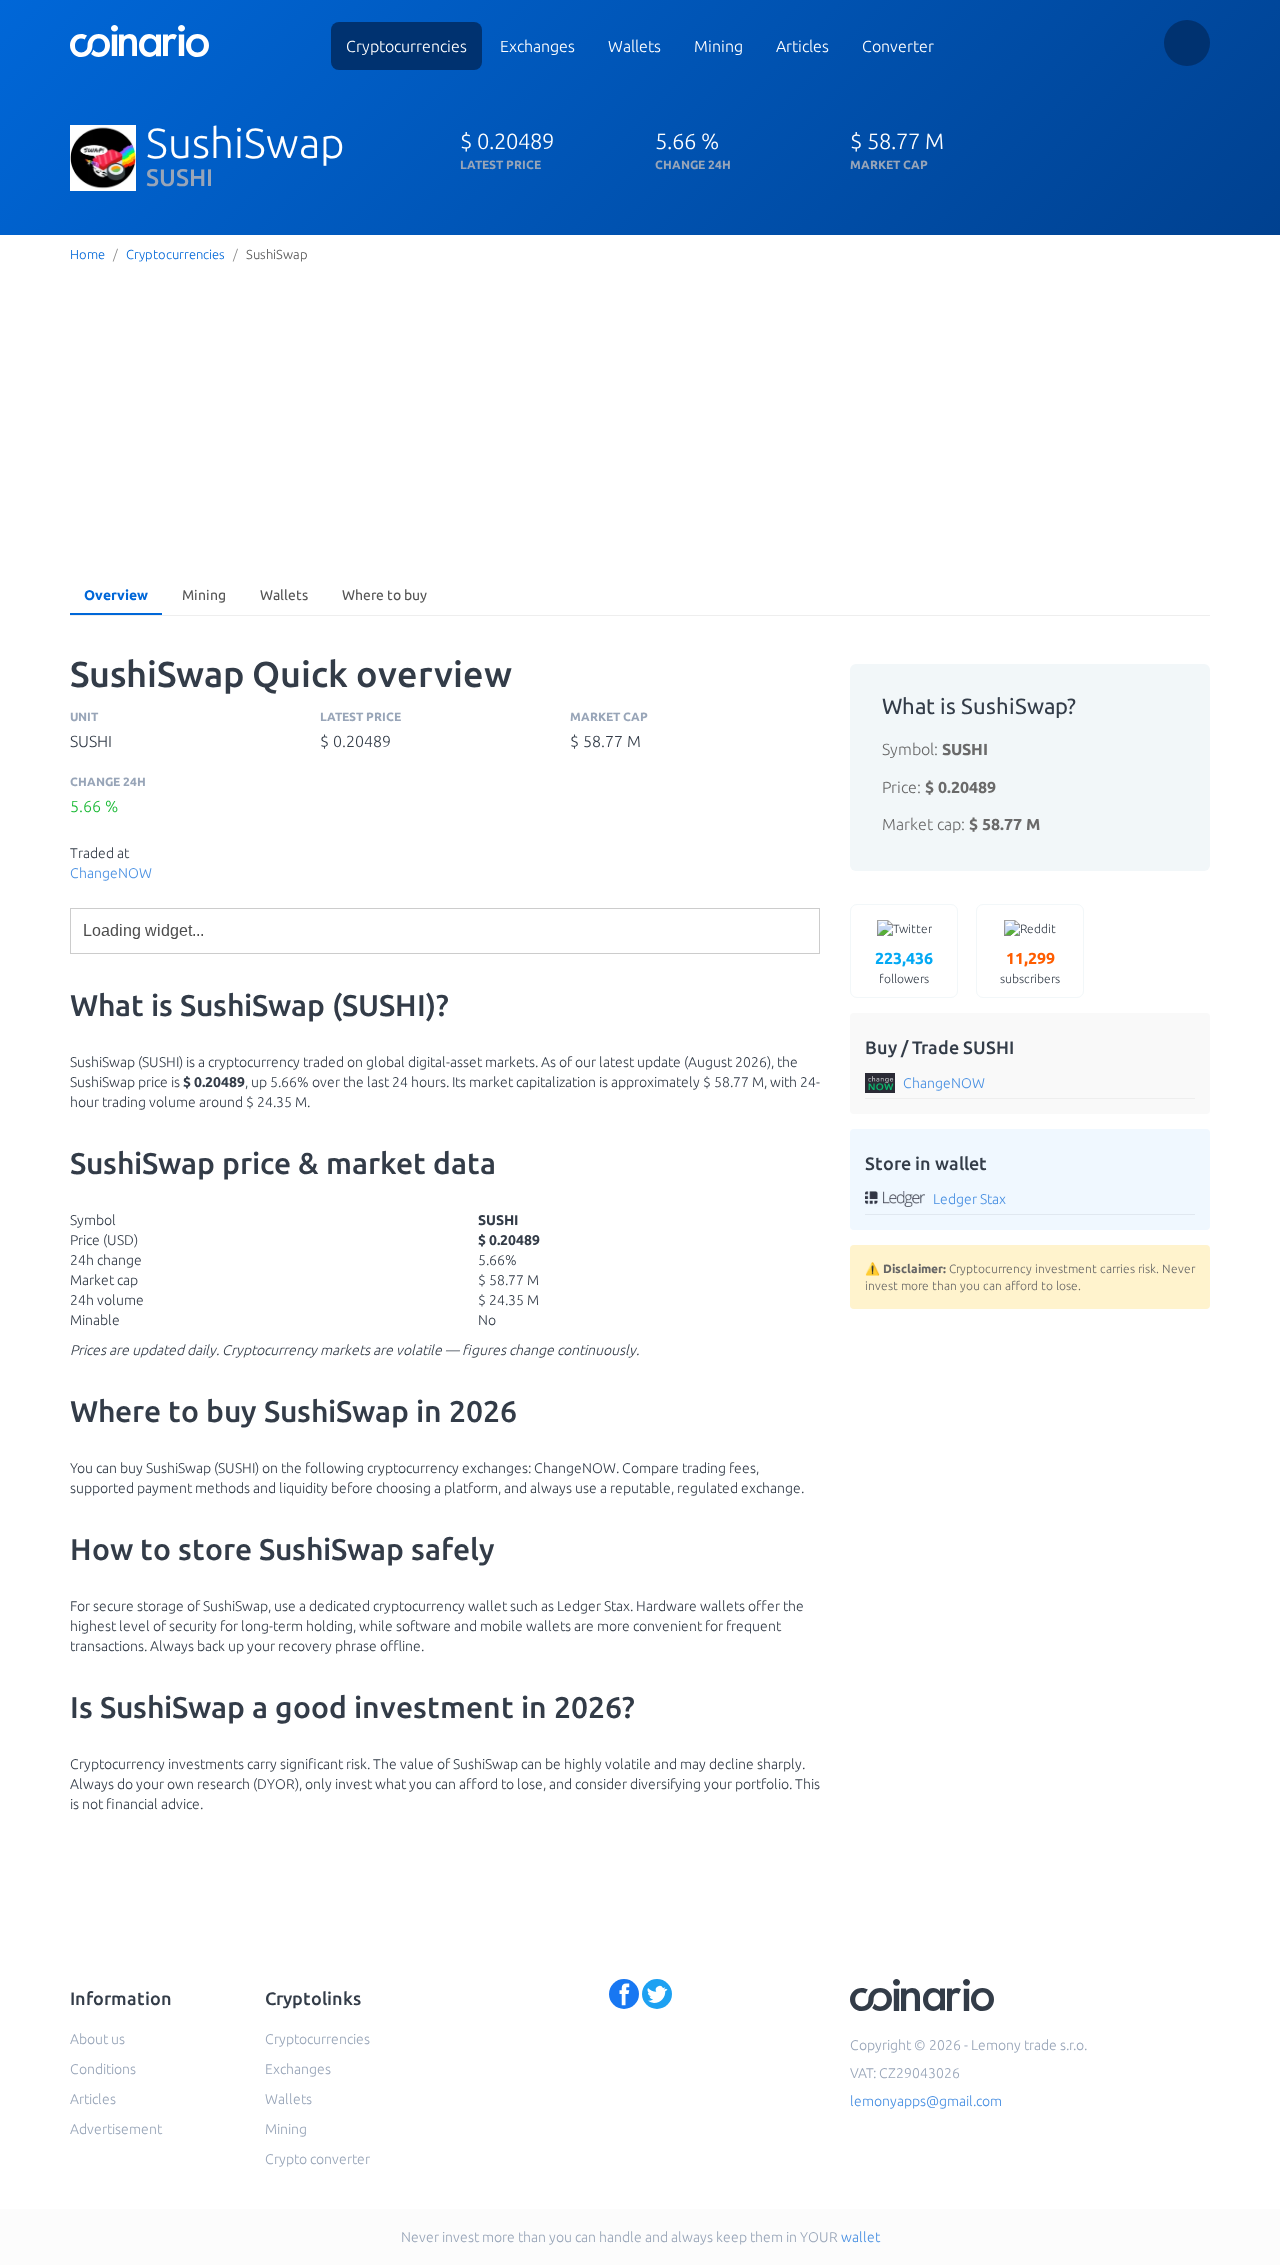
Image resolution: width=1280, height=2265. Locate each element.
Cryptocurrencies (406, 46)
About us (97, 2039)
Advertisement (116, 2129)
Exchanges (537, 46)
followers (904, 967)
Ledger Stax (969, 1199)
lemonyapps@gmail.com (926, 2101)
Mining (718, 46)
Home (87, 254)
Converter (898, 46)
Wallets (634, 46)
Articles (802, 46)
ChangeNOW (111, 873)
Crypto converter (317, 2159)
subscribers (1030, 967)
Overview (116, 595)
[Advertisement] (640, 419)
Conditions (103, 2069)
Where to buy (384, 595)
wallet (860, 2237)
